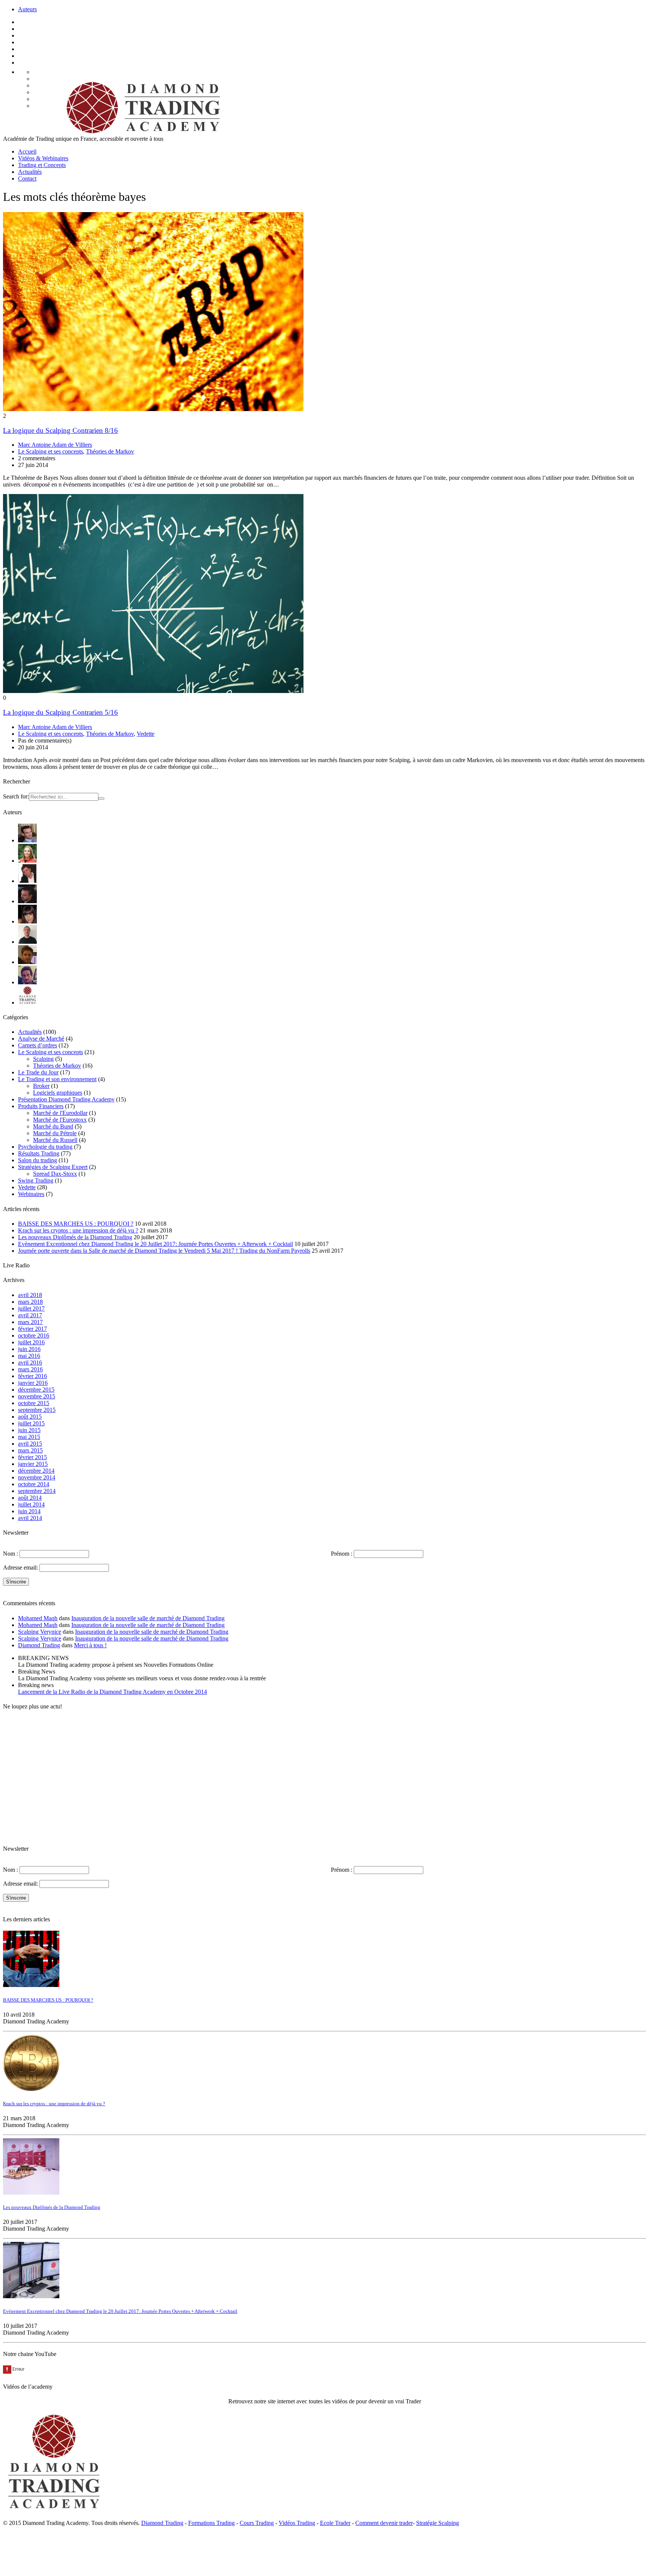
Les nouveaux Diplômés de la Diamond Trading (75, 1237)
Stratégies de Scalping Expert (53, 1167)
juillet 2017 (31, 1308)
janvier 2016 (33, 1383)
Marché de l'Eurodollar (60, 1113)
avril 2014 (30, 1518)
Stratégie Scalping (438, 2523)
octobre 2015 (34, 1403)
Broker (41, 1086)
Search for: (16, 796)
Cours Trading (257, 2523)
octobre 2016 (34, 1335)
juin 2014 (29, 1511)
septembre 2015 (37, 1410)
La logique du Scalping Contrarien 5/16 (60, 712)
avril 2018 (30, 1295)
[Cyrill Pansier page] (27, 840)
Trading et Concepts (42, 165)
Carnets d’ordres (38, 1045)
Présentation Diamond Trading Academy (66, 1099)
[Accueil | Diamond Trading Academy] (141, 132)
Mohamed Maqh (38, 1618)
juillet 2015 (31, 1423)
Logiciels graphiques (58, 1093)
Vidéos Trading (297, 2523)
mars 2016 (30, 1369)
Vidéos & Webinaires (43, 158)
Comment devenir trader (384, 2523)
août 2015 (30, 1417)
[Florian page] (27, 881)
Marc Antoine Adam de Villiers (55, 445)
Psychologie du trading (45, 1147)
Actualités (30, 172)
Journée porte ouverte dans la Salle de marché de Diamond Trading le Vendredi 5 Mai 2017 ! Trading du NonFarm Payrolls (164, 1251)
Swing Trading (36, 1180)
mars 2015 (30, 1450)
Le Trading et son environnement (57, 1079)
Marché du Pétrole (55, 1133)
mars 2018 (30, 1302)
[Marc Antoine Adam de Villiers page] (27, 942)
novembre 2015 (37, 1396)
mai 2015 (29, 1437)
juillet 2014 (31, 1504)
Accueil (27, 151)
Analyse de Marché (41, 1039)
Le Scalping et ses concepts (51, 451)
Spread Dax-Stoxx (55, 1174)
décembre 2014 (36, 1471)
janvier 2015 (33, 1464)
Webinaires (31, 1194)
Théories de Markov (110, 451)
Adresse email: (21, 1567)
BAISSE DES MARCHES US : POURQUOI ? (76, 1224)
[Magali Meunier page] (27, 921)
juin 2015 (29, 1430)
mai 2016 (29, 1356)
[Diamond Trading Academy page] (27, 1003)
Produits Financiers (41, 1106)
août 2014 (30, 1498)
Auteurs (27, 9)
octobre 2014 (34, 1484)
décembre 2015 (36, 1390)
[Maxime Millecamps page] (27, 962)
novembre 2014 (37, 1477)
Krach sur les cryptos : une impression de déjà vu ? (78, 1230)
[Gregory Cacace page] (27, 901)
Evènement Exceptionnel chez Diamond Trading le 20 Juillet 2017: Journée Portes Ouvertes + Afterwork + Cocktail (155, 1244)
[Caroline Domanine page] (27, 861)
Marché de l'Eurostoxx (60, 1120)
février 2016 (32, 1376)
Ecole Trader (335, 2523)
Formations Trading (211, 2523)
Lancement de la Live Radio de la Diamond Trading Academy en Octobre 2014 (112, 1692)
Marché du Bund (53, 1126)
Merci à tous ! (90, 1645)
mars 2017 (30, 1322)
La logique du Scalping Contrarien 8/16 (60, 430)
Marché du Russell (55, 1140)
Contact (27, 179)
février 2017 (32, 1329)
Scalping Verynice (40, 1632)
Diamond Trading (39, 1645)
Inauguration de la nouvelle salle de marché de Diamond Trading (148, 1618)
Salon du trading (38, 1160)
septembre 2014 (37, 1491)
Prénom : (342, 1554)
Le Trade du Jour (38, 1072)
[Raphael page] (27, 982)
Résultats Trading (39, 1153)
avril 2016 (30, 1363)
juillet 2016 (31, 1342)
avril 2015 (30, 1444)
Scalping (43, 1059)
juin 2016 (29, 1349)
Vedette (146, 734)
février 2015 (32, 1457)
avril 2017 (30, 1315)
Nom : (11, 1554)
